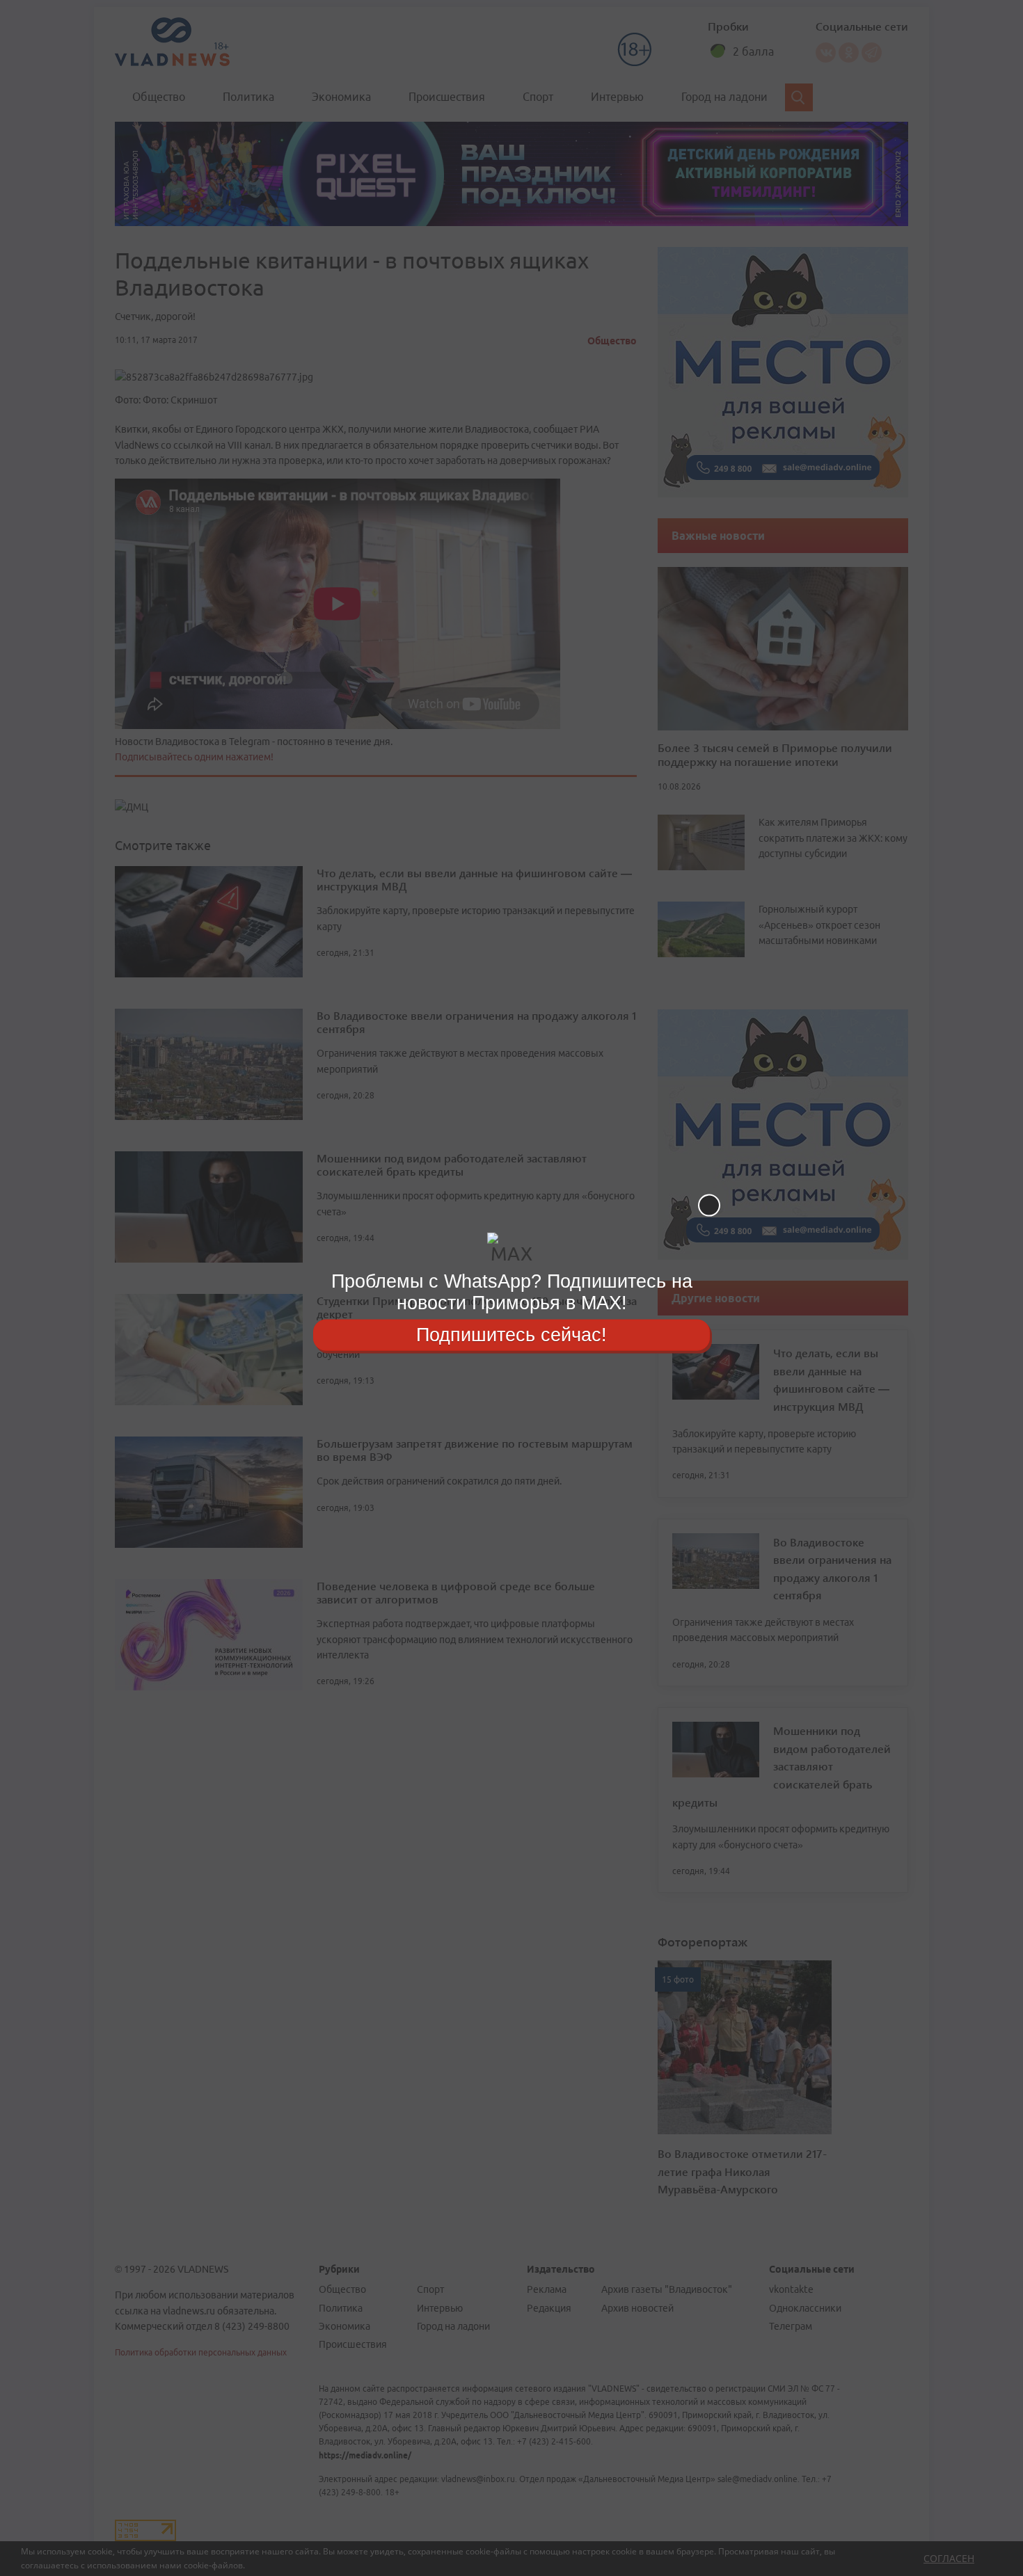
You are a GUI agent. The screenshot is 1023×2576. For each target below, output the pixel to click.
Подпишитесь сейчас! (511, 1334)
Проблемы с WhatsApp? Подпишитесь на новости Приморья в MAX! (512, 1292)
